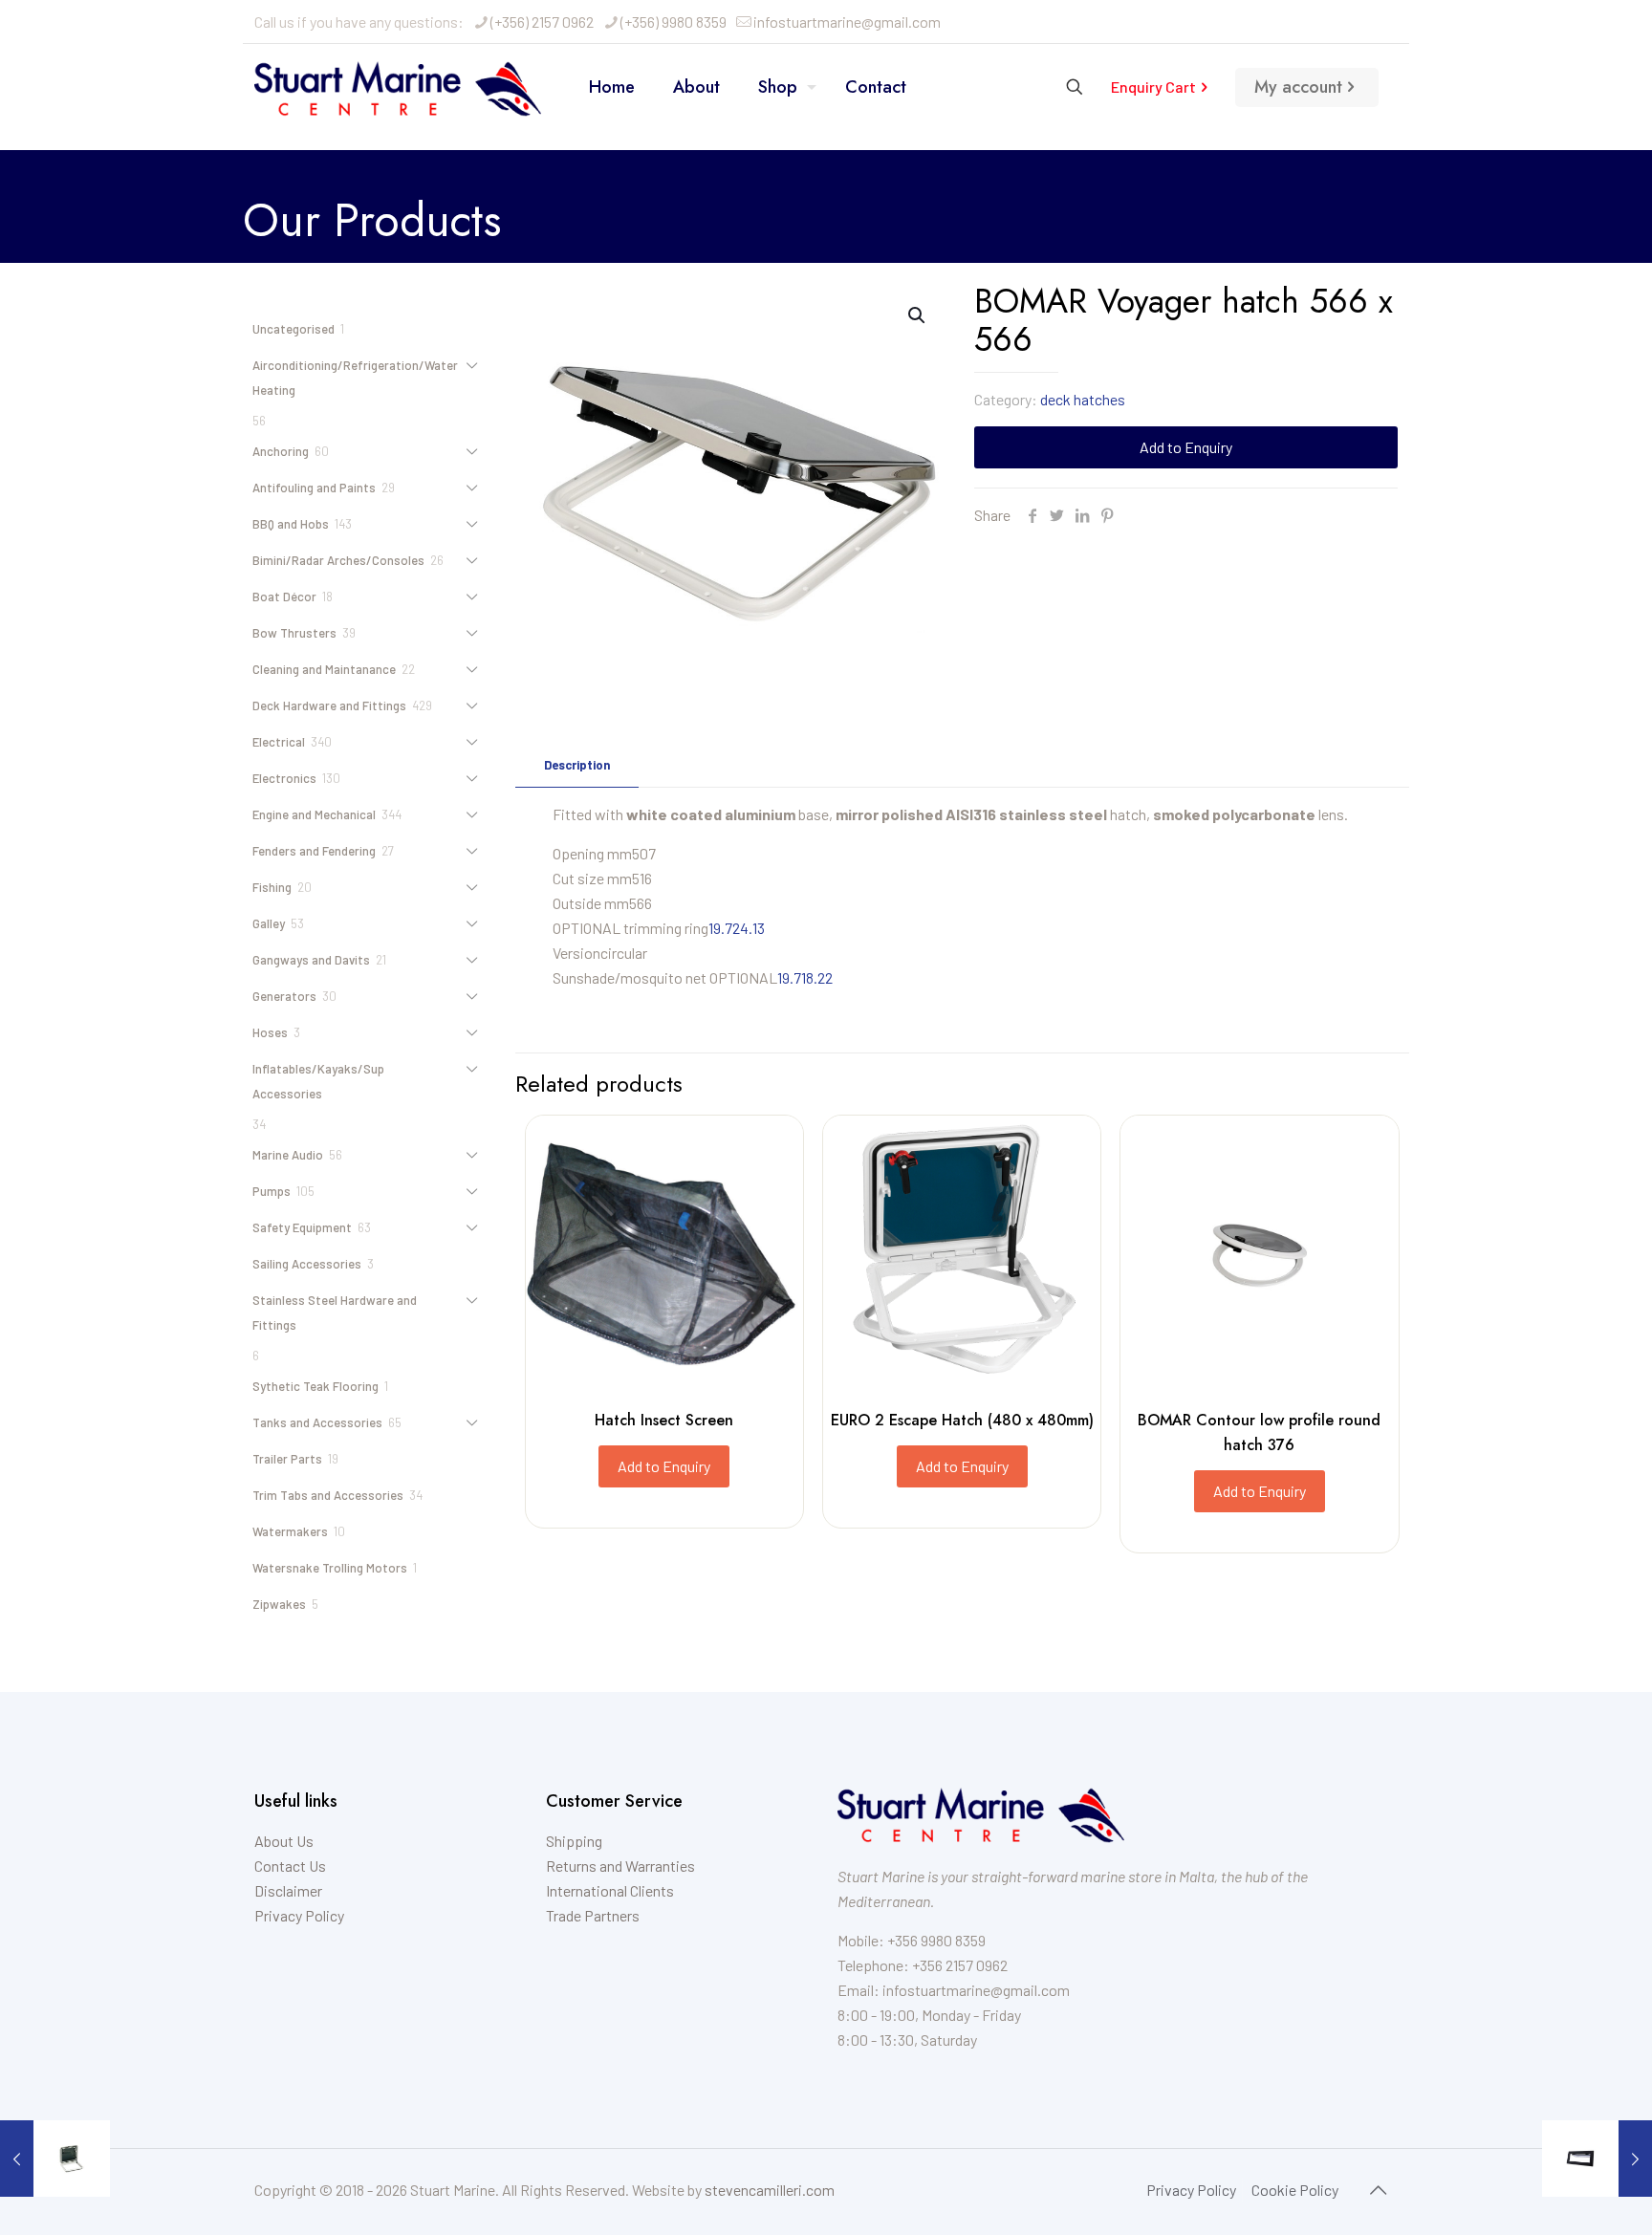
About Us (284, 1841)
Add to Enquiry (1186, 447)
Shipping (574, 1841)
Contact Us (290, 1866)
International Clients (610, 1890)
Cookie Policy (1295, 2190)
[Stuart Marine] (398, 87)
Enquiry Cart (1153, 87)
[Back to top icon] (1378, 2189)
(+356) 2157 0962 (542, 22)
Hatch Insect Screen (664, 1420)
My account (1298, 87)
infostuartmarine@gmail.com (847, 22)
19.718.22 (805, 977)
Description (577, 765)
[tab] (577, 765)
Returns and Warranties (620, 1866)
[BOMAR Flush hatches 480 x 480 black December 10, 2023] (55, 2159)
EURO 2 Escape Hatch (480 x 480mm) (962, 1420)
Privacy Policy (299, 1915)
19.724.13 (737, 928)
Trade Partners (593, 1915)
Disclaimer (288, 1890)
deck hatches (1083, 399)
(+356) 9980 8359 (674, 22)
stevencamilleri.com (770, 2190)
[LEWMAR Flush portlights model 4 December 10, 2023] (1597, 2159)
